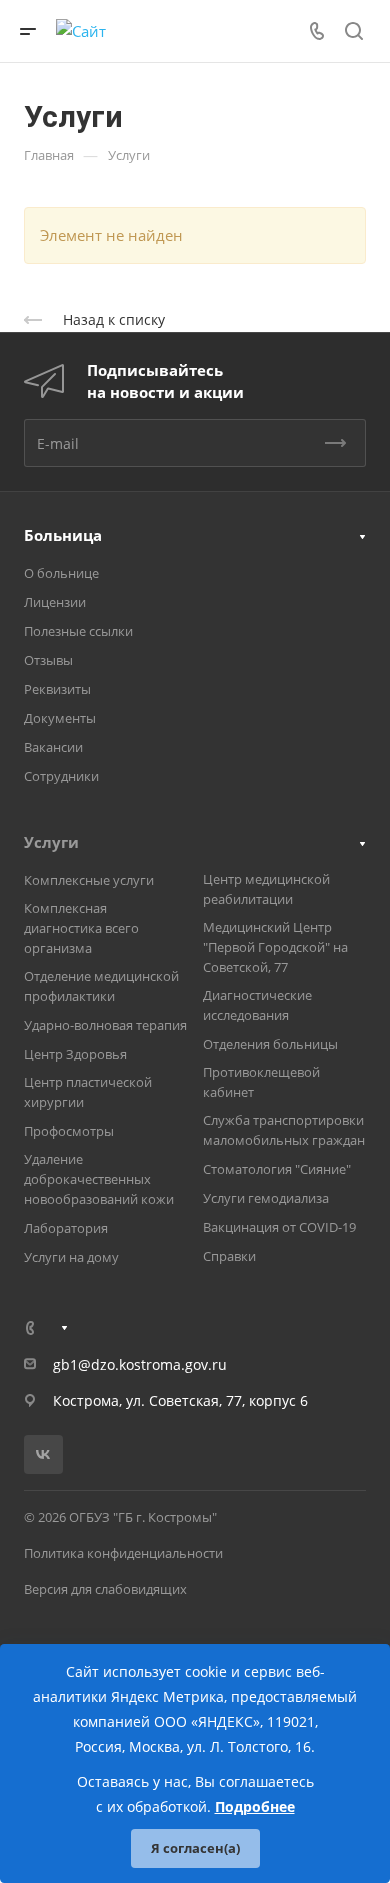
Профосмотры (69, 1131)
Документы (60, 718)
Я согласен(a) (195, 1848)
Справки (229, 1256)
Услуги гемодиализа (266, 1198)
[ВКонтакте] (43, 1454)
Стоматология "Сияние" (277, 1169)
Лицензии (55, 602)
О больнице (61, 573)
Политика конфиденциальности (123, 1553)
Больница (63, 535)
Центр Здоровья (75, 1054)
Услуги (51, 842)
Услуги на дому (71, 1257)
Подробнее (255, 1806)
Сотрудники (61, 776)
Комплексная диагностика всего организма (81, 928)
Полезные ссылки (78, 631)
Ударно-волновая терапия (105, 1025)
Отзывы (48, 660)
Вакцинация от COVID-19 (279, 1227)
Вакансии (53, 747)
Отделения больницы (270, 1044)
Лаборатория (66, 1228)
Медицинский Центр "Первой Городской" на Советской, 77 (275, 947)
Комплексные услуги (89, 880)
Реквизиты (57, 689)
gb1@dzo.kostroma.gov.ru (140, 1364)
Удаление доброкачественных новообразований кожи (99, 1179)
